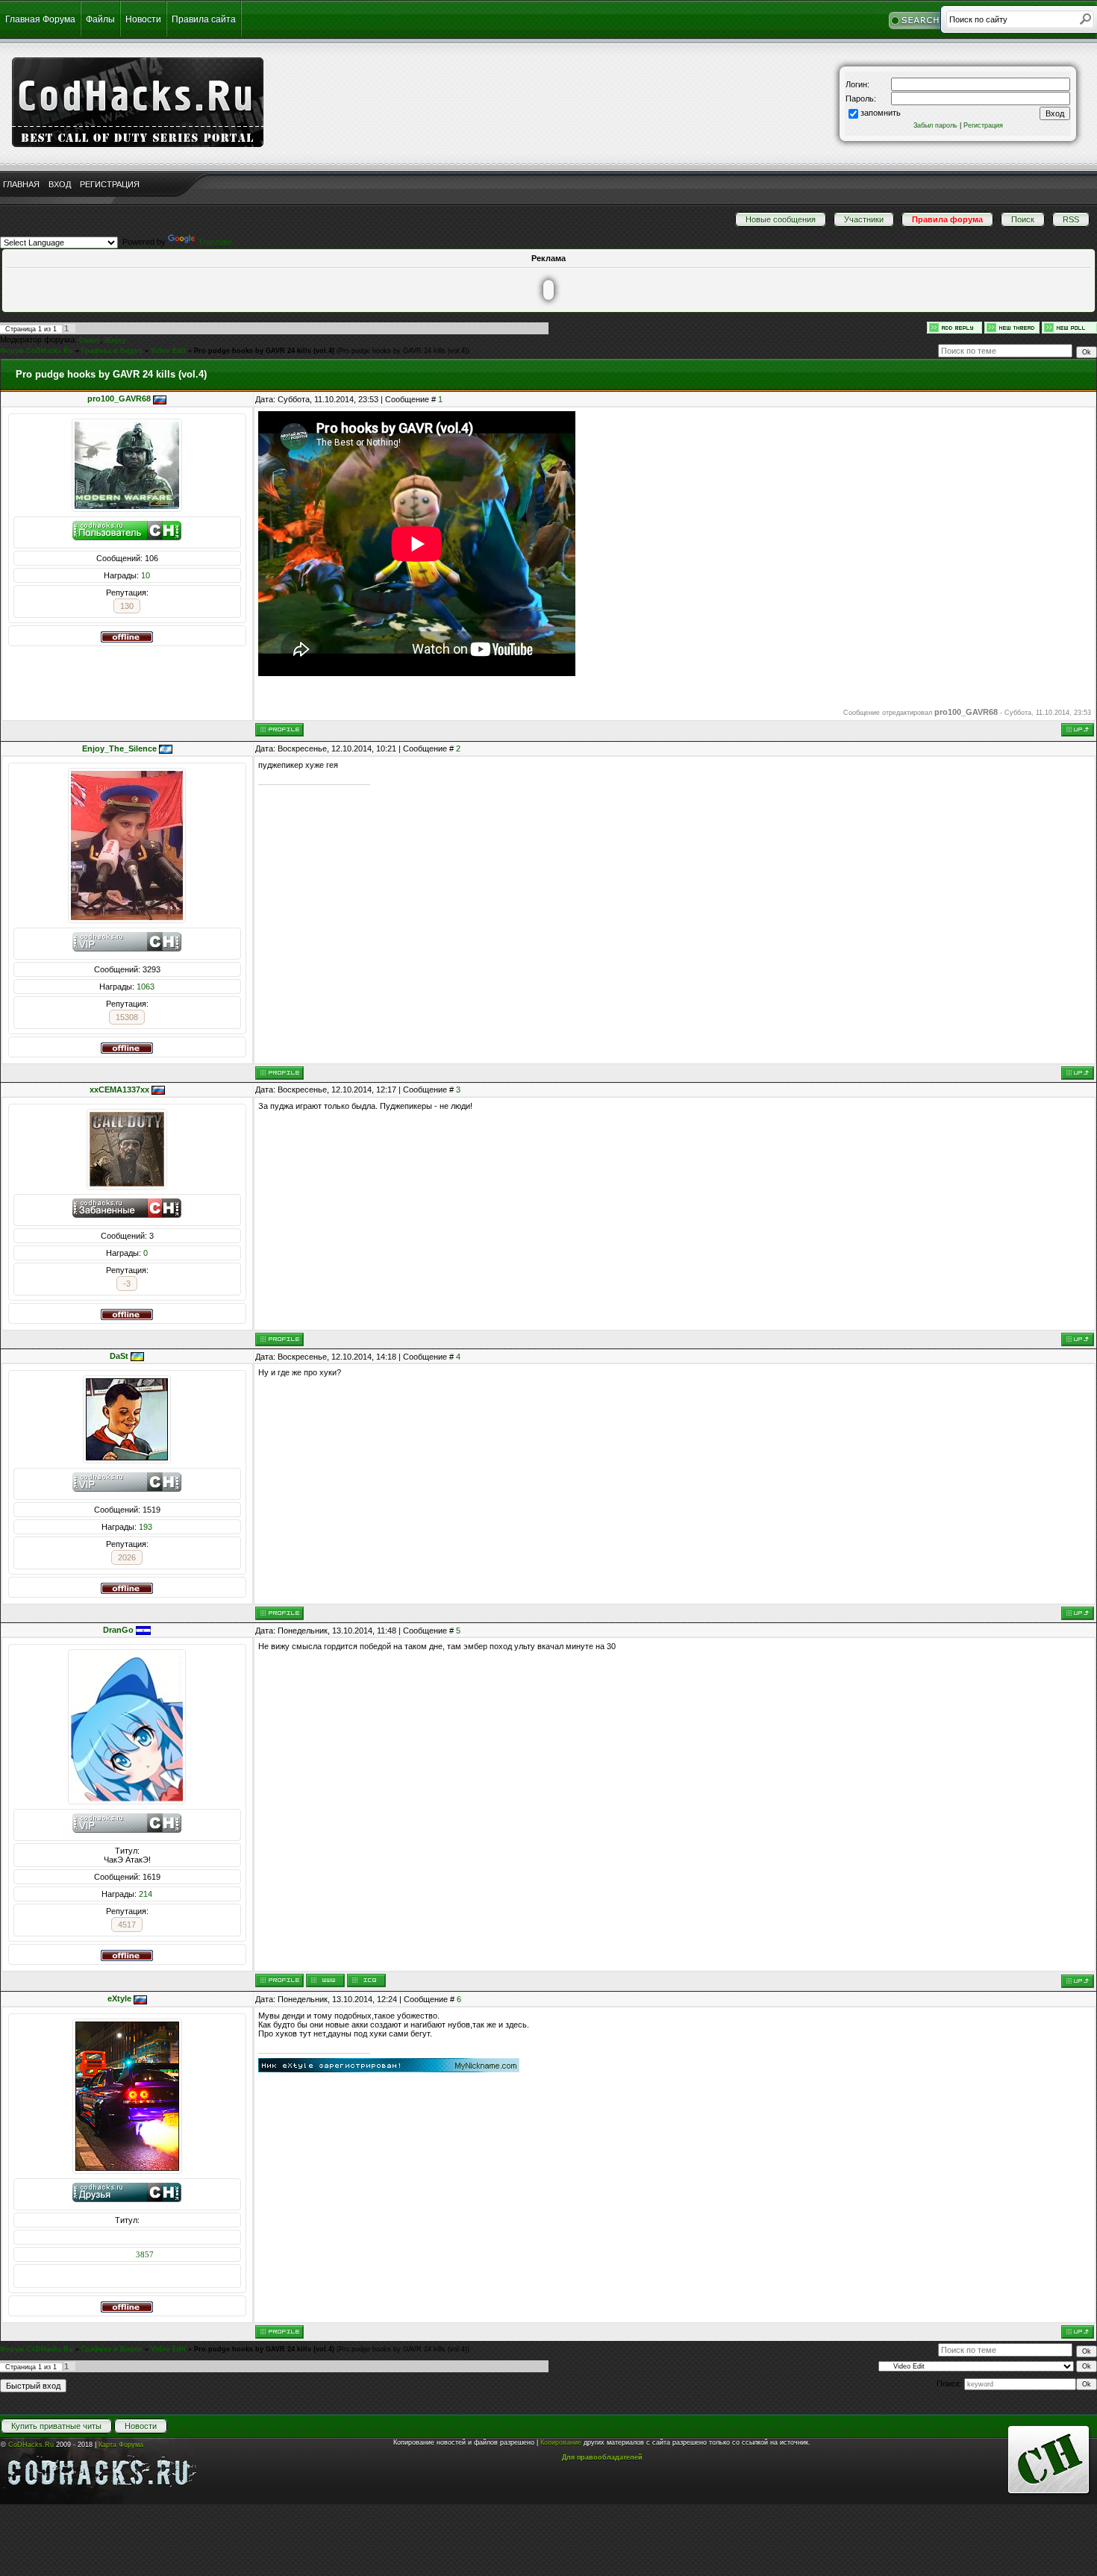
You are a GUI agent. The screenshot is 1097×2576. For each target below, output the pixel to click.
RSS (1071, 219)
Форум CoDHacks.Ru (37, 351)
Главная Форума (40, 19)
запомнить (881, 113)
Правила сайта (204, 19)
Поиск (1023, 219)
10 (146, 575)
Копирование (561, 2442)
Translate (215, 242)
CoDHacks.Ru (31, 2445)
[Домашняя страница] (325, 1981)
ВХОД (60, 184)
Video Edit (168, 351)
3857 (145, 2254)
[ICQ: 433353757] (366, 1981)
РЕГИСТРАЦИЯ (110, 184)
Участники (864, 219)
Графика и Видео (112, 351)
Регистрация (983, 125)
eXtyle (119, 1998)
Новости (143, 19)
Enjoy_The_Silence (119, 748)
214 (146, 1894)
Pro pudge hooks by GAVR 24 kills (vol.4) (264, 351)
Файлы (100, 19)
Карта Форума (121, 2445)
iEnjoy (115, 340)
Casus (90, 340)
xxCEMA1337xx (119, 1090)
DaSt (119, 1356)
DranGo (118, 1630)
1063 (146, 987)
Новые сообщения (781, 219)
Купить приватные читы (56, 2426)
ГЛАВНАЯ (21, 184)
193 (146, 1527)
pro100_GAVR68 (119, 398)
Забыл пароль (935, 125)
